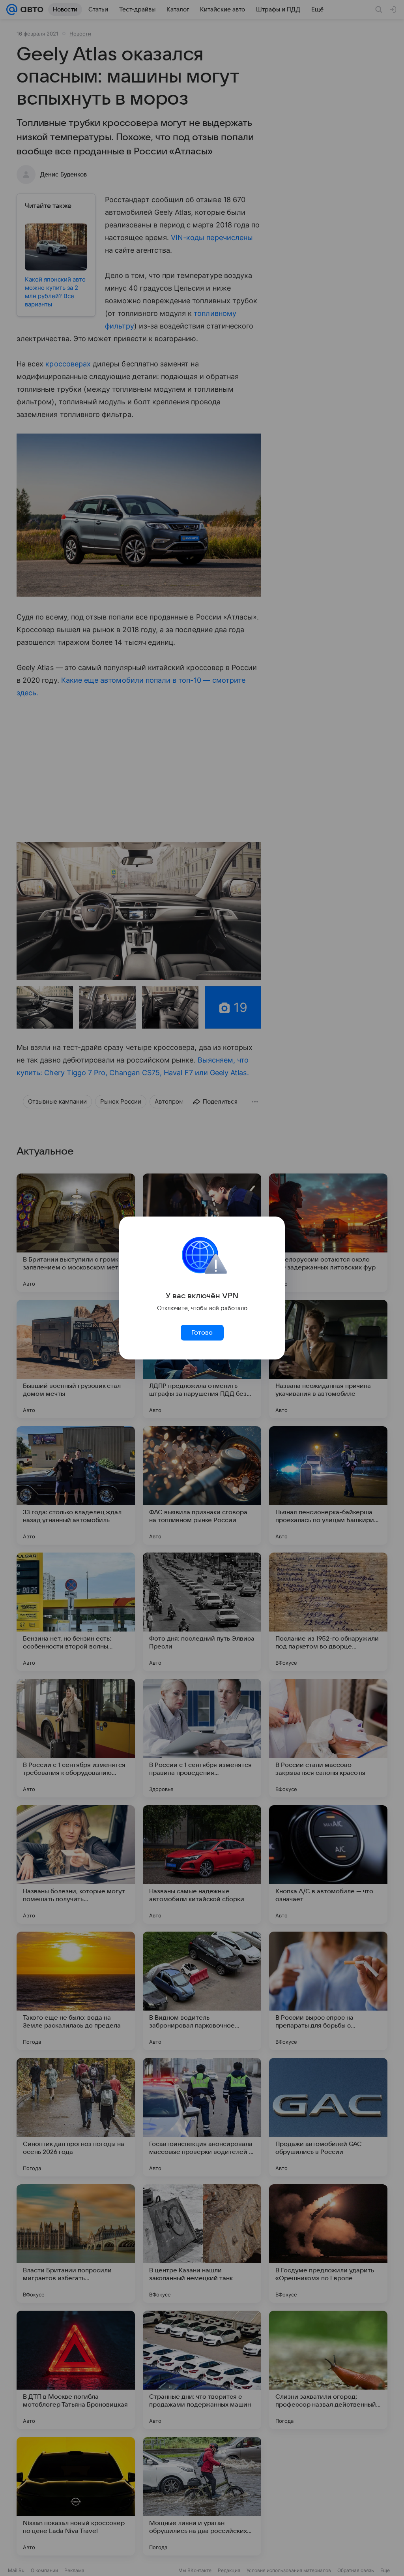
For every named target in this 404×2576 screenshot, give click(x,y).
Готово (202, 1333)
